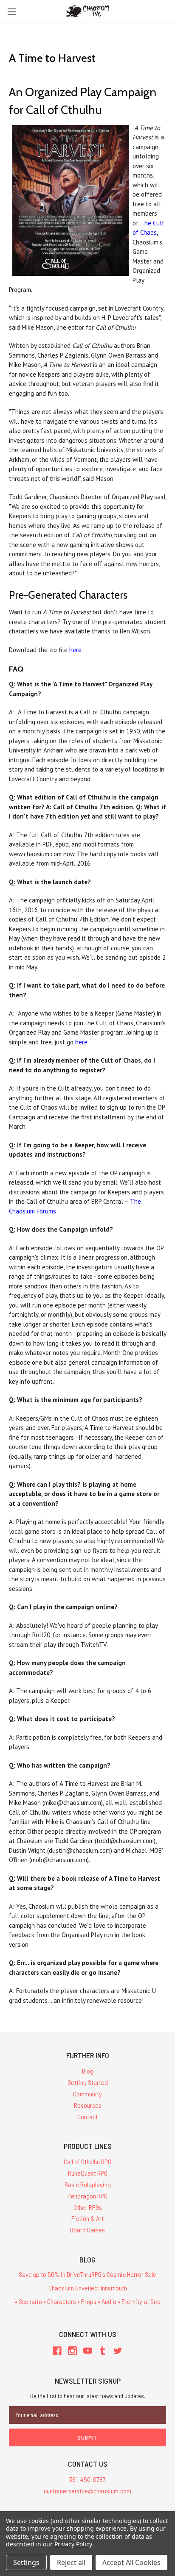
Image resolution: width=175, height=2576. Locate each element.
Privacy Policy (73, 2544)
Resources (88, 2105)
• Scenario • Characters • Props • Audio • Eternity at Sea (88, 2301)
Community (87, 2094)
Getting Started (88, 2082)
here (75, 650)
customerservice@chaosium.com (87, 2491)
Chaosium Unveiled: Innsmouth (88, 2288)
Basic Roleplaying (88, 2184)
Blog (88, 2071)
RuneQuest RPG (88, 2173)
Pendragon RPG (87, 2196)
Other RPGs (88, 2207)
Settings (26, 2562)
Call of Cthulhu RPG (87, 2161)
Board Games (87, 2230)
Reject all (71, 2562)
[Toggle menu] (12, 12)
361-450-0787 (87, 2479)
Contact (87, 2117)
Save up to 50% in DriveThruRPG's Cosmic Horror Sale (87, 2274)
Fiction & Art (87, 2218)
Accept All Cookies (131, 2562)
